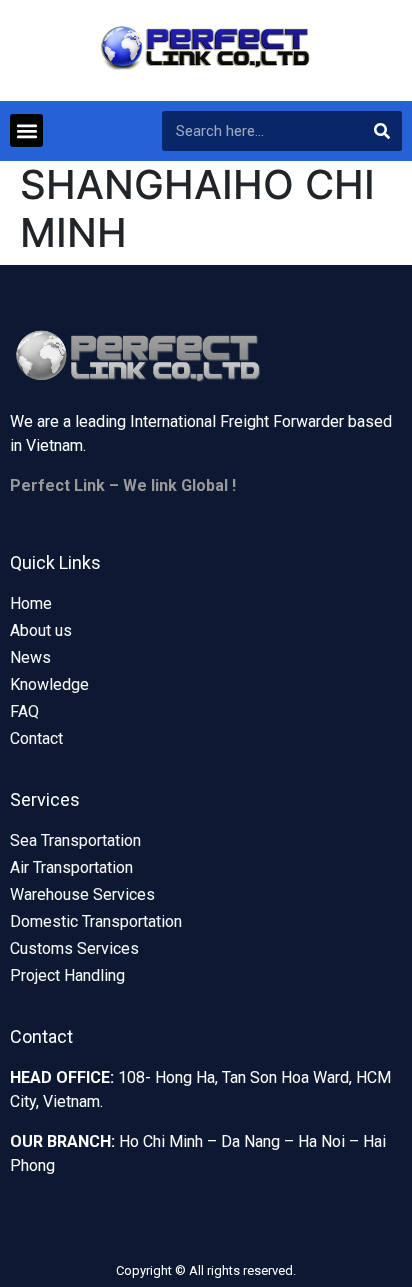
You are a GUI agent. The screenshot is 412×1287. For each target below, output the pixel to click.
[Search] (382, 131)
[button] (26, 130)
